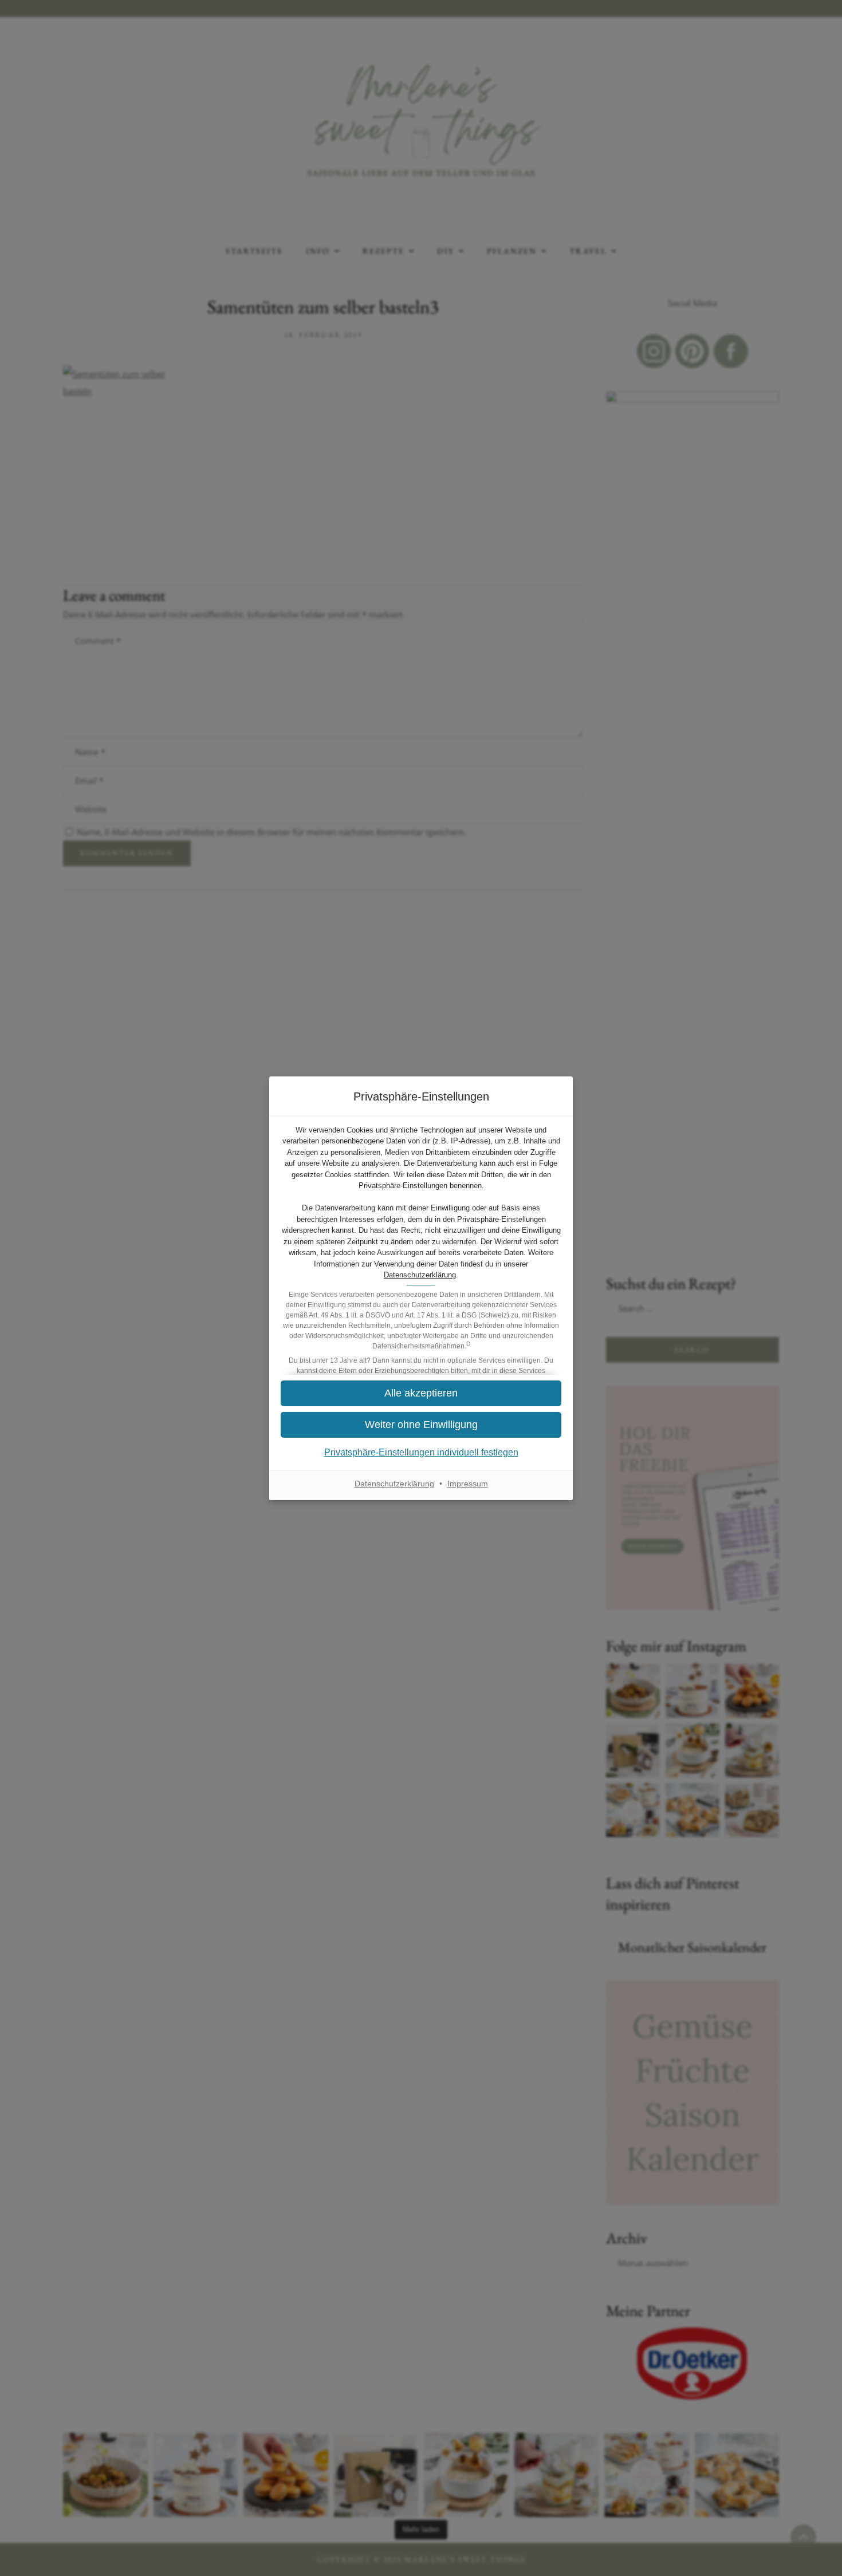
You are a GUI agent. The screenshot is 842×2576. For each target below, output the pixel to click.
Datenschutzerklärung (420, 1275)
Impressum (468, 1484)
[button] (421, 1425)
